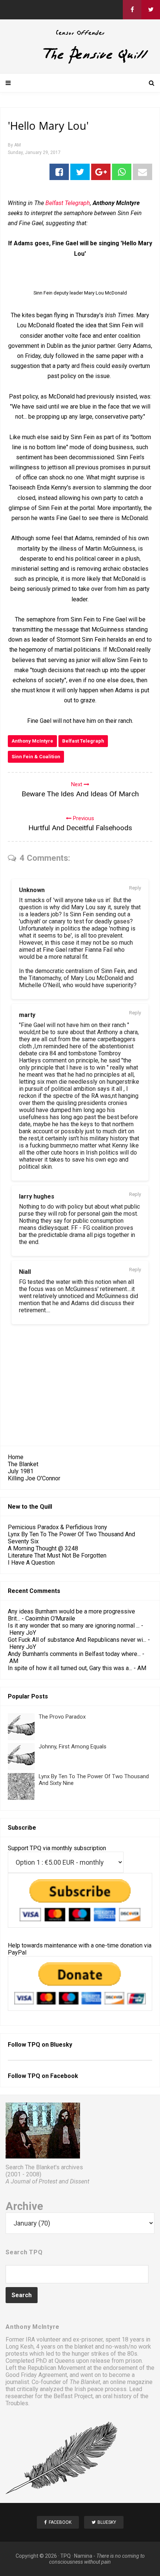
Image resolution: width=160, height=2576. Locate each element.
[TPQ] (80, 62)
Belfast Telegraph (83, 741)
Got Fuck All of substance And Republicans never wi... (77, 1640)
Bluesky (61, 2045)
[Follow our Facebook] (132, 10)
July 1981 (21, 1471)
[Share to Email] (143, 172)
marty (27, 1015)
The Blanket (23, 1464)
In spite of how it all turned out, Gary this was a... (70, 1668)
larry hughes (37, 1196)
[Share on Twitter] (80, 172)
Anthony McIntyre (32, 741)
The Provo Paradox (62, 1717)
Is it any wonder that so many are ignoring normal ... (74, 1626)
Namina (83, 2556)
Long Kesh (20, 2347)
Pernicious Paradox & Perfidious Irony (57, 1527)
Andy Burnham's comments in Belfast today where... (74, 1654)
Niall (25, 1272)
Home (16, 1457)
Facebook (64, 2076)
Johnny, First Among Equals (73, 1747)
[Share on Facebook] (59, 172)
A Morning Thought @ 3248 (43, 1548)
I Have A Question (31, 1563)
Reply (135, 888)
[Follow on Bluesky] (151, 10)
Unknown (32, 890)
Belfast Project (73, 2396)
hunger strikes (90, 2354)
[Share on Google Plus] (101, 172)
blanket (84, 2347)
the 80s (127, 2354)
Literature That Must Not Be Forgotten (57, 1555)
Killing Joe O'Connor (34, 1478)
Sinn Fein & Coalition (36, 757)
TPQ (65, 2556)
